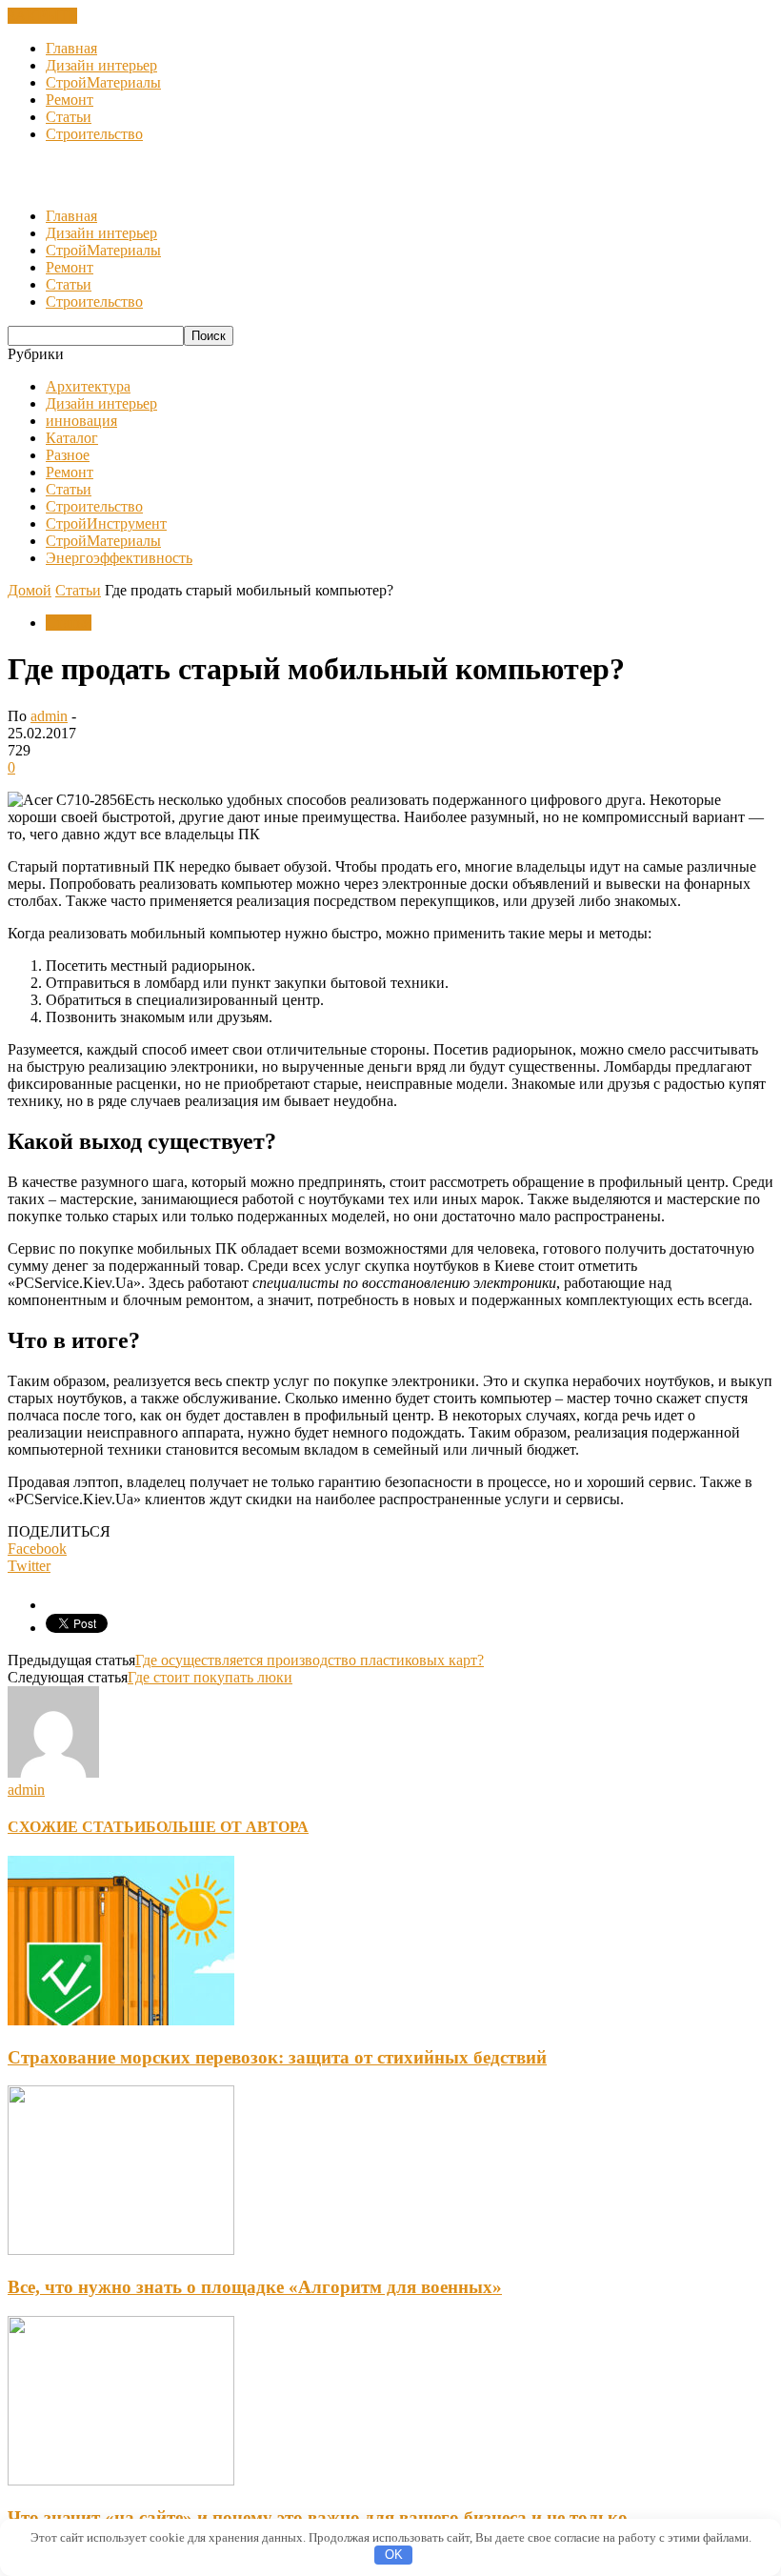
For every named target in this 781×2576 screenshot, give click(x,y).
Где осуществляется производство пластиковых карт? (310, 1660)
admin (49, 716)
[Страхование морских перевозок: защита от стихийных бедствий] (121, 2020)
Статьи (69, 117)
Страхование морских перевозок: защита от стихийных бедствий (277, 2057)
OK (394, 2555)
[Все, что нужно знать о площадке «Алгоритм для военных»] (121, 2250)
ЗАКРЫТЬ (42, 16)
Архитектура (88, 386)
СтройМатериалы (103, 82)
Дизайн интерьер (101, 65)
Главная (71, 48)
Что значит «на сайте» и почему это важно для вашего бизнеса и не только (318, 2517)
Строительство (94, 134)
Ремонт (70, 100)
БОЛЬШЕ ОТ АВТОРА (227, 1827)
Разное (68, 455)
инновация (81, 421)
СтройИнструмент (106, 523)
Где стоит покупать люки (210, 1677)
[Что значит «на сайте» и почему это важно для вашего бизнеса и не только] (121, 2480)
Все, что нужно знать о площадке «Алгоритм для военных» (255, 2287)
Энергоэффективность (119, 558)
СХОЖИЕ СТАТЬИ (77, 1827)
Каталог (72, 438)
